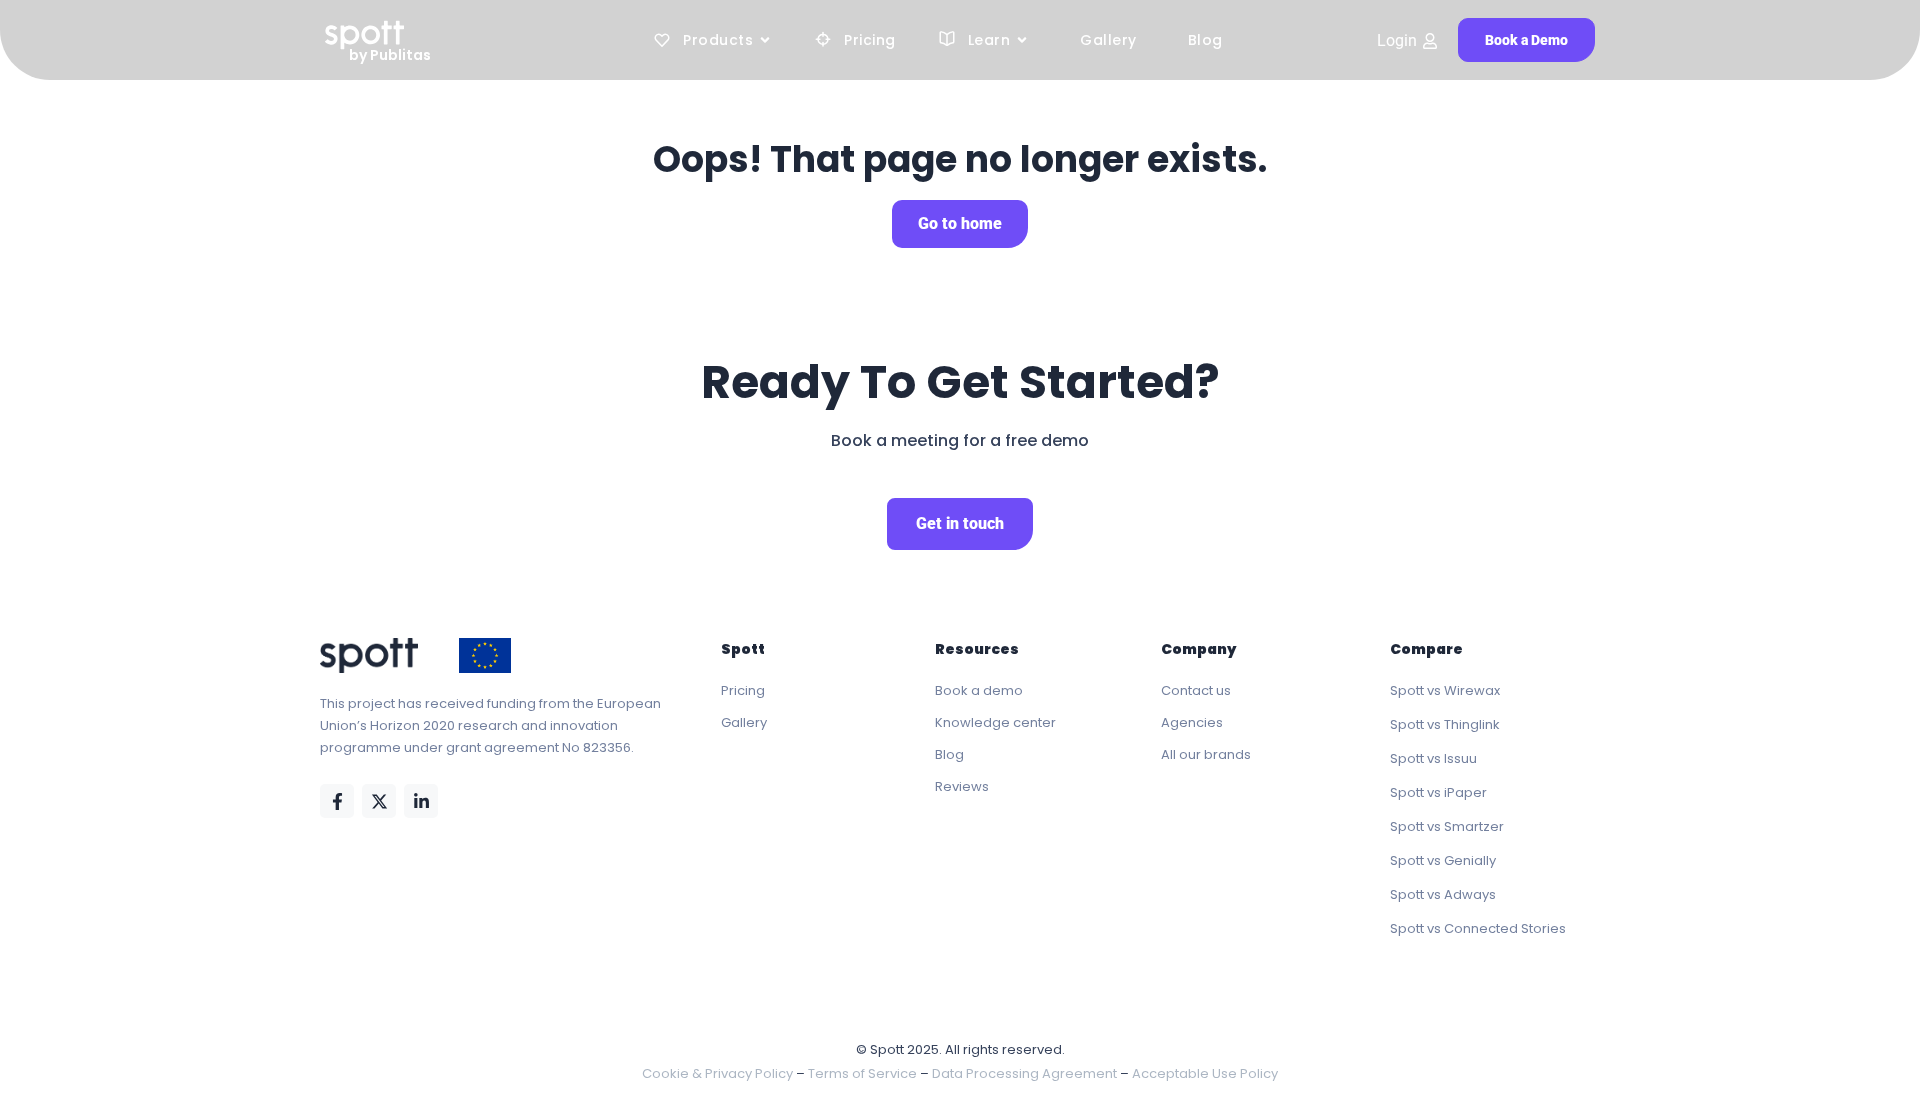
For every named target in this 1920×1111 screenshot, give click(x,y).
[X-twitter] (379, 801)
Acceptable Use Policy (1205, 1073)
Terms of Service (862, 1073)
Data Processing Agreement (1024, 1073)
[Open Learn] (1022, 40)
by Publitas (390, 55)
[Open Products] (765, 40)
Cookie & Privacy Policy (717, 1073)
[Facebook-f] (337, 801)
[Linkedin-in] (421, 801)
